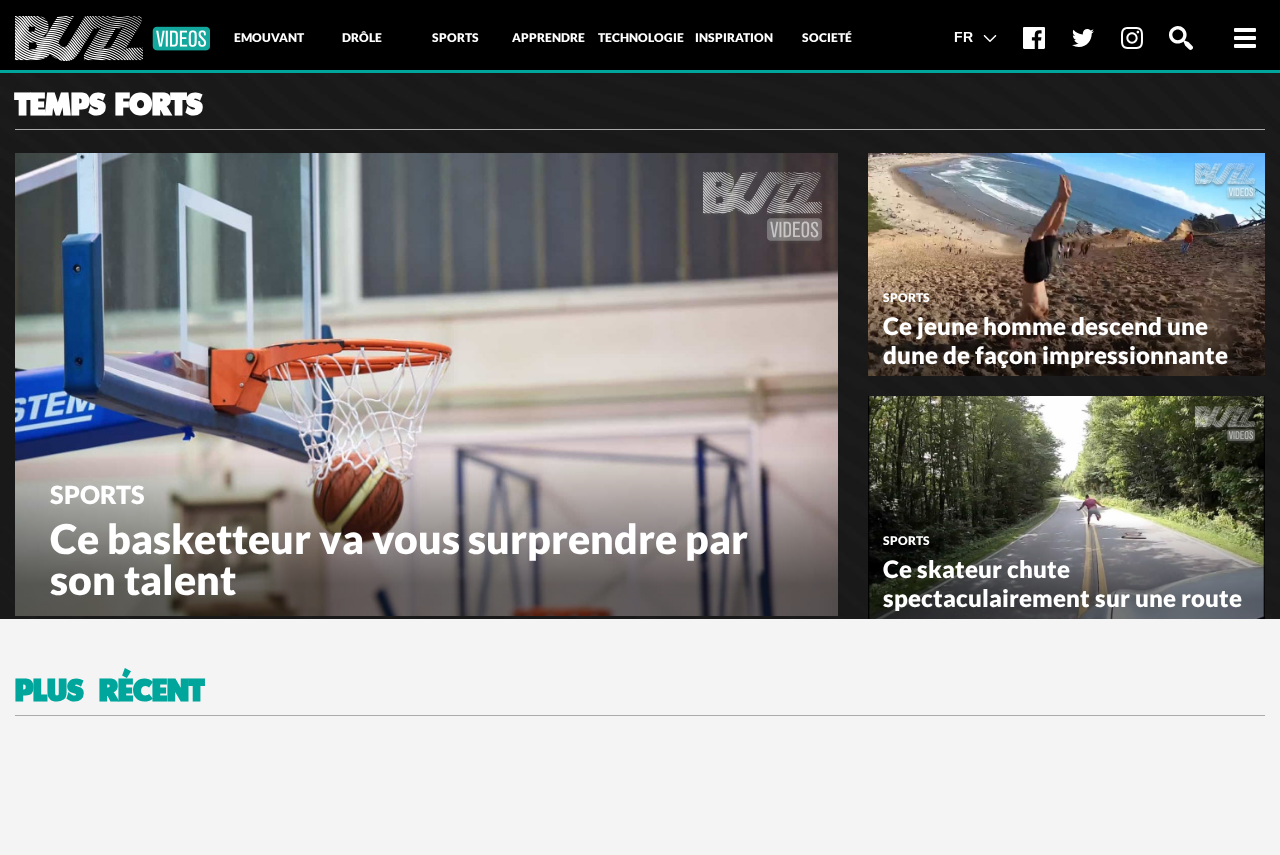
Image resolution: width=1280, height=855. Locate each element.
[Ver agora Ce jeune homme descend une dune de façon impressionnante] (1066, 262)
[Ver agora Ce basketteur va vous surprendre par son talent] (426, 382)
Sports (97, 494)
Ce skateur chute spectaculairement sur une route (1062, 583)
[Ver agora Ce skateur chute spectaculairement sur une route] (1066, 505)
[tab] (269, 38)
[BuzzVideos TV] (112, 38)
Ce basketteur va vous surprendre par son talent (399, 559)
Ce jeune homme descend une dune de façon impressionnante (1055, 340)
